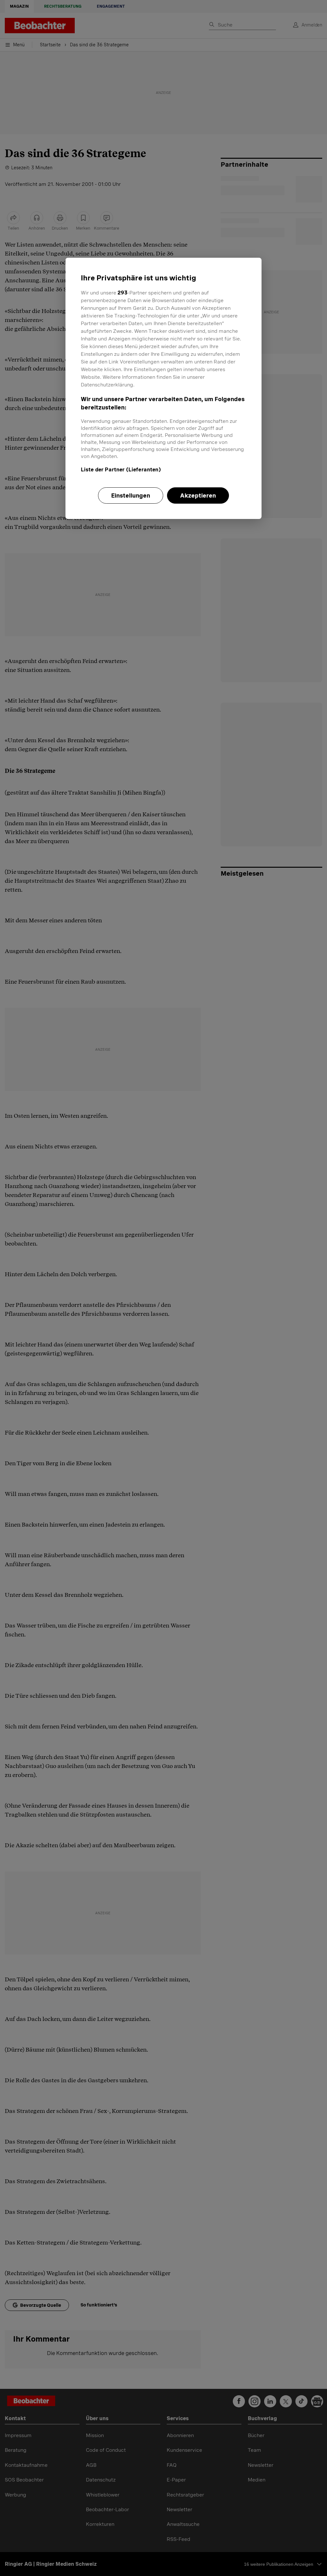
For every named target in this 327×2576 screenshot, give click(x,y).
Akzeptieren (198, 495)
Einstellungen (131, 495)
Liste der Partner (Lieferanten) (121, 470)
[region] (163, 388)
